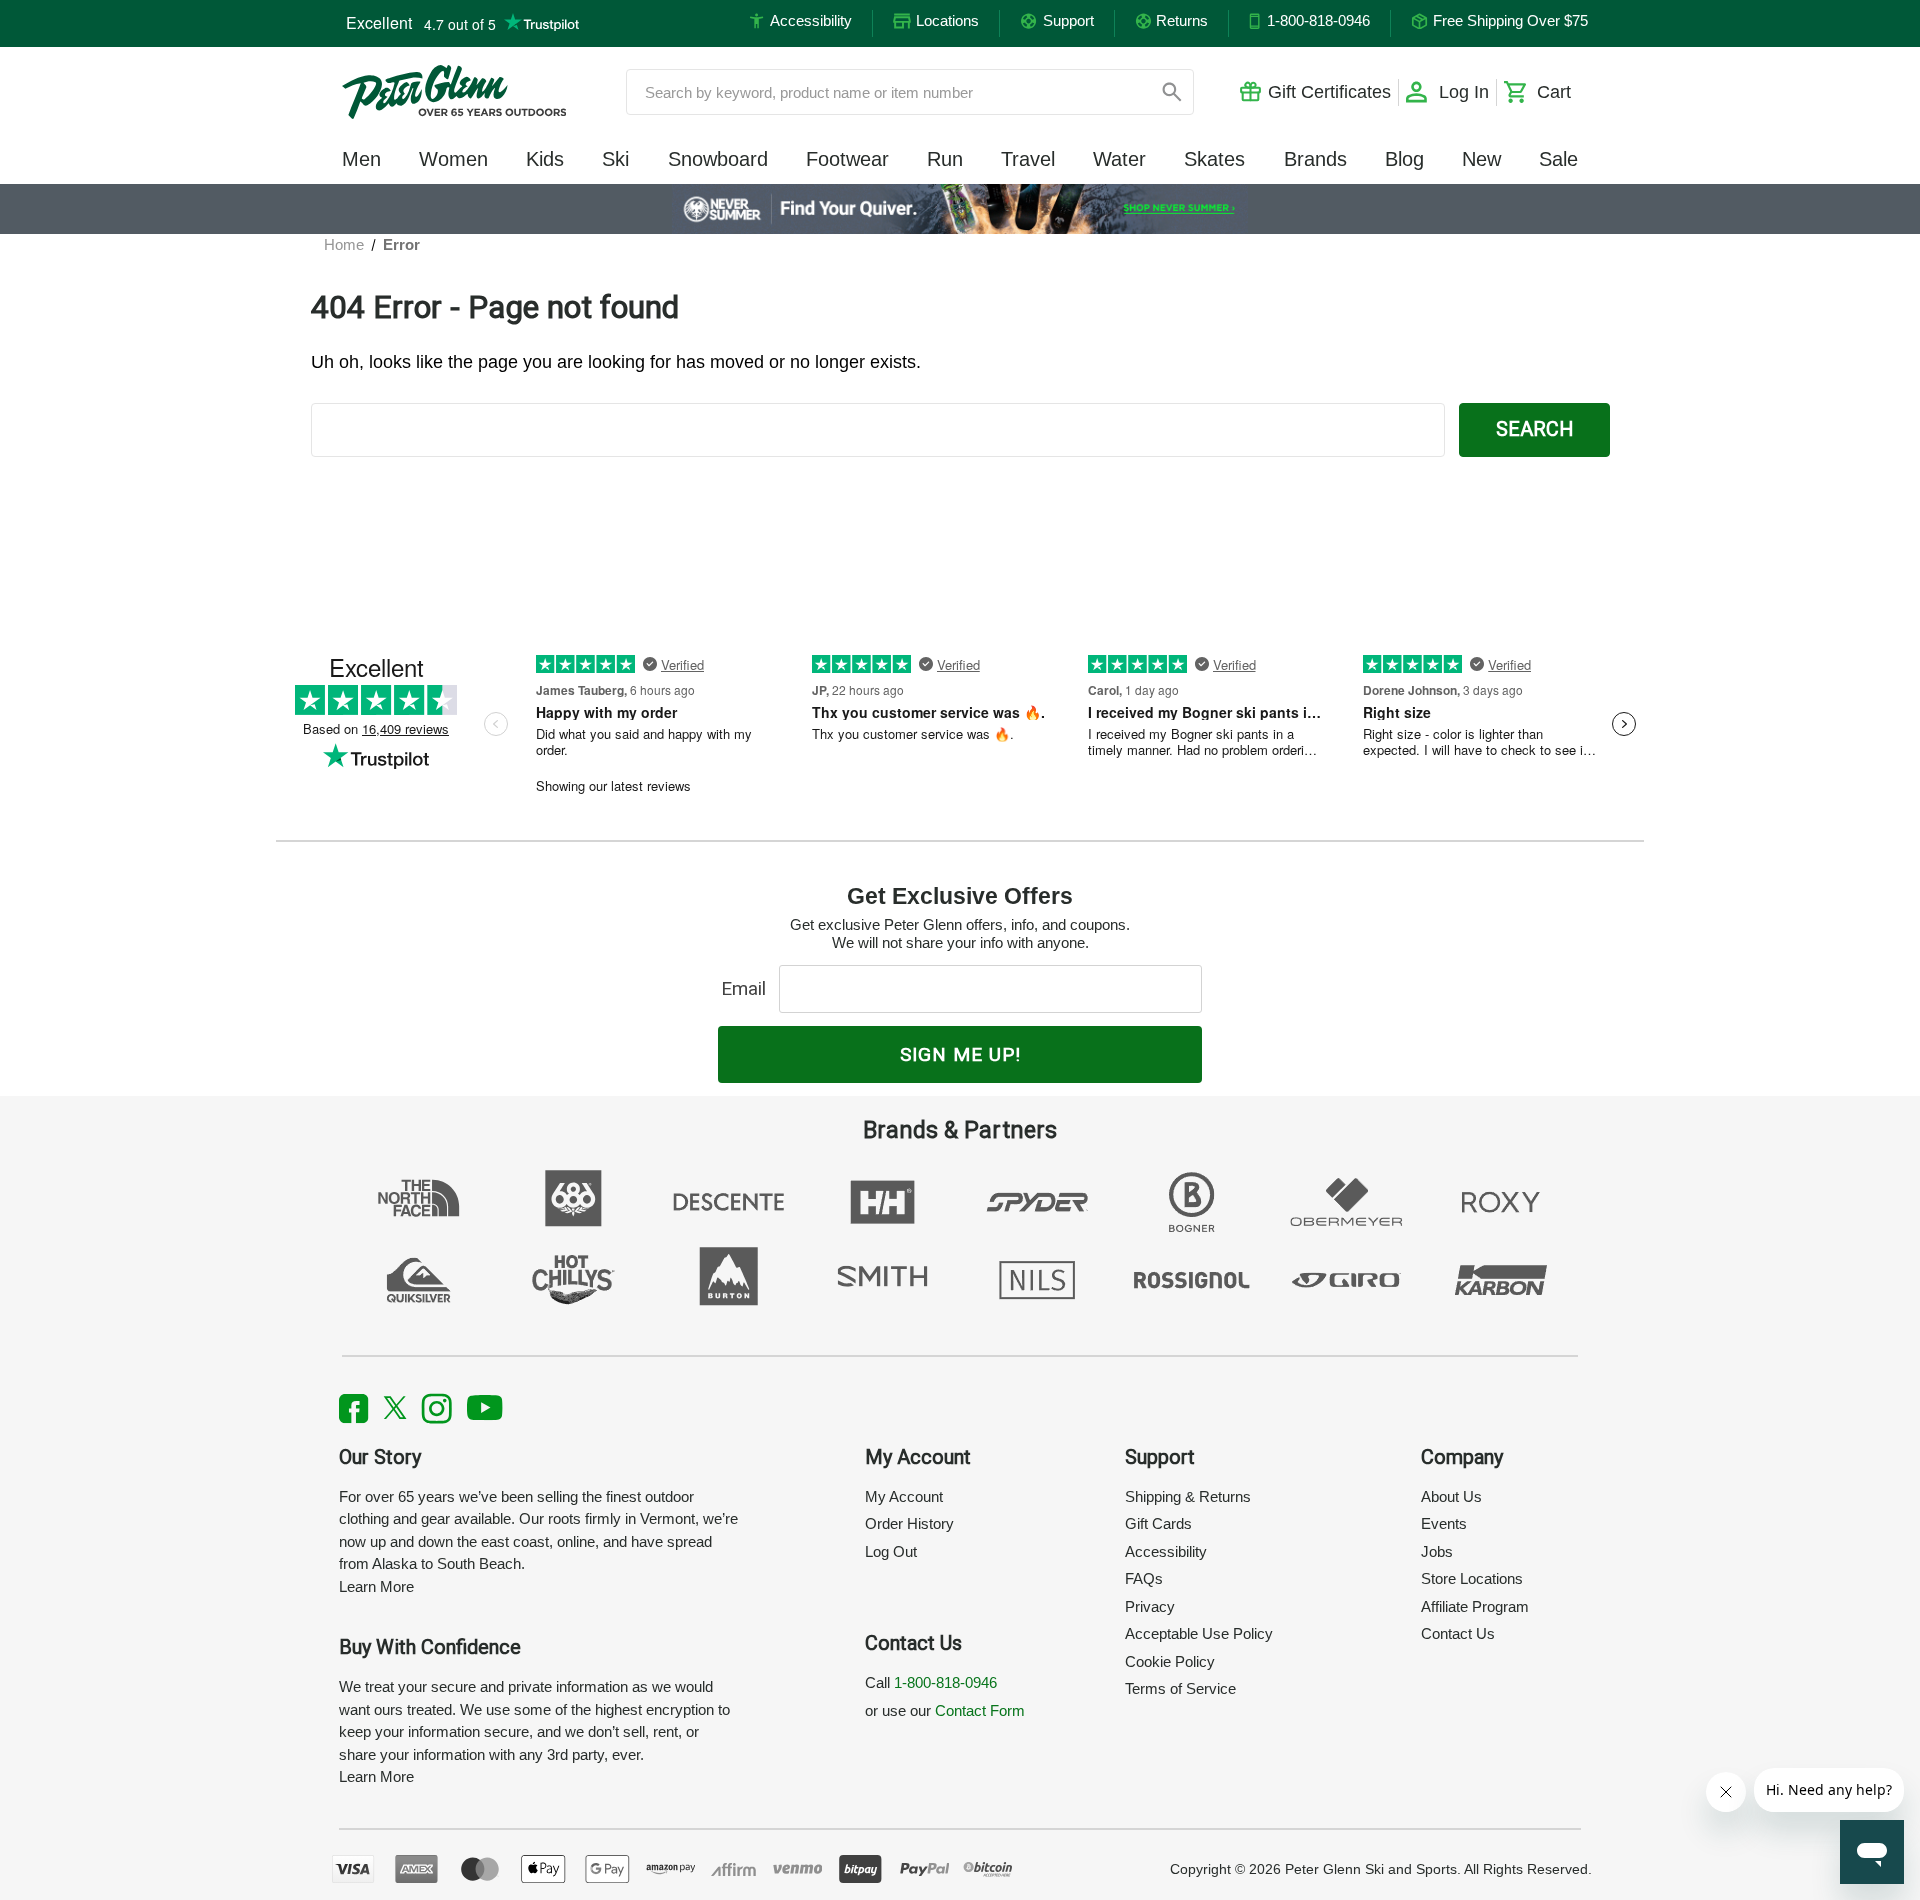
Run (945, 159)
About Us (1451, 1496)
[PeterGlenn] (454, 92)
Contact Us (1458, 1633)
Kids (545, 159)
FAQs (1144, 1578)
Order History (909, 1523)
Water (1119, 159)
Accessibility (1166, 1551)
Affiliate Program (1475, 1606)
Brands (1315, 159)
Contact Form (980, 1710)
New (1481, 159)
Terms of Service (1180, 1688)
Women (453, 159)
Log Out (891, 1551)
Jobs (1437, 1551)
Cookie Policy (1170, 1661)
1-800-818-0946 (945, 1682)
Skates (1214, 159)
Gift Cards (1158, 1523)
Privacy (1150, 1606)
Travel (1028, 159)
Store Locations (1472, 1578)
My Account (904, 1496)
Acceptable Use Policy (1199, 1633)
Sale (1558, 159)
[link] (960, 209)
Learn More (376, 1586)
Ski (615, 159)
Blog (1404, 159)
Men (361, 159)
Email (748, 988)
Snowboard (718, 159)
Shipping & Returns (1188, 1496)
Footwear (847, 159)
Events (1444, 1523)
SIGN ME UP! (960, 1054)
